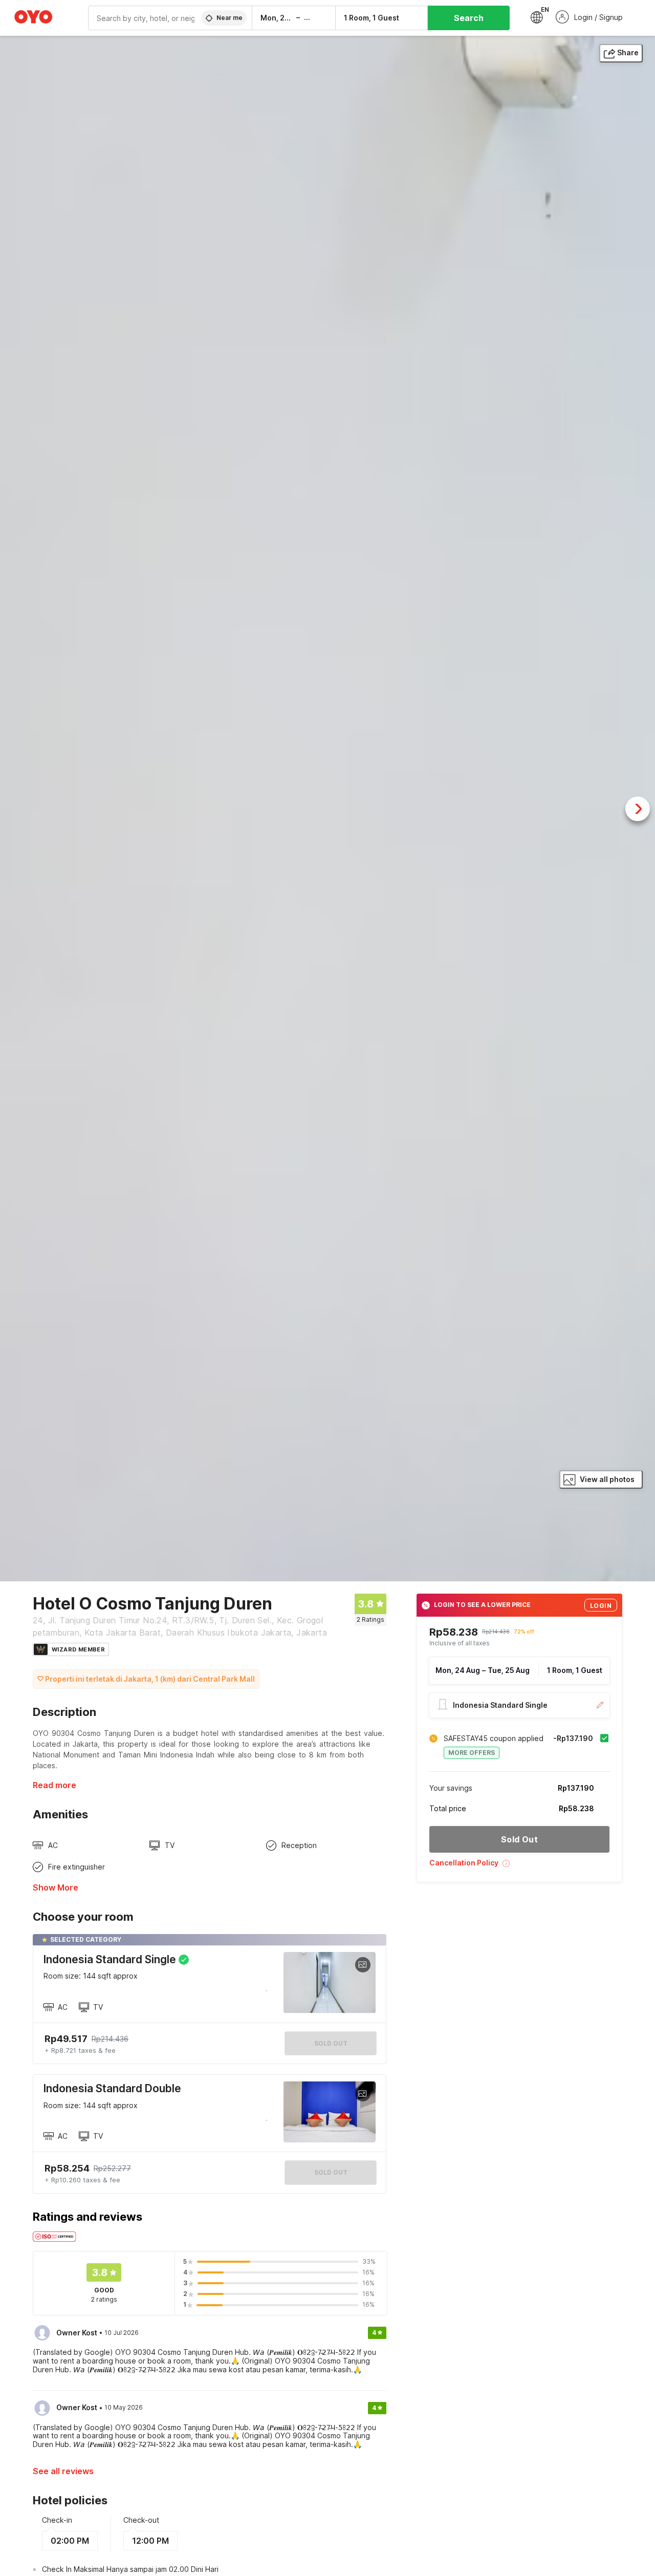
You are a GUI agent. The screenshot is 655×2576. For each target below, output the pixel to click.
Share (628, 52)
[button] (519, 1867)
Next (638, 809)
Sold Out (331, 2172)
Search (469, 18)
